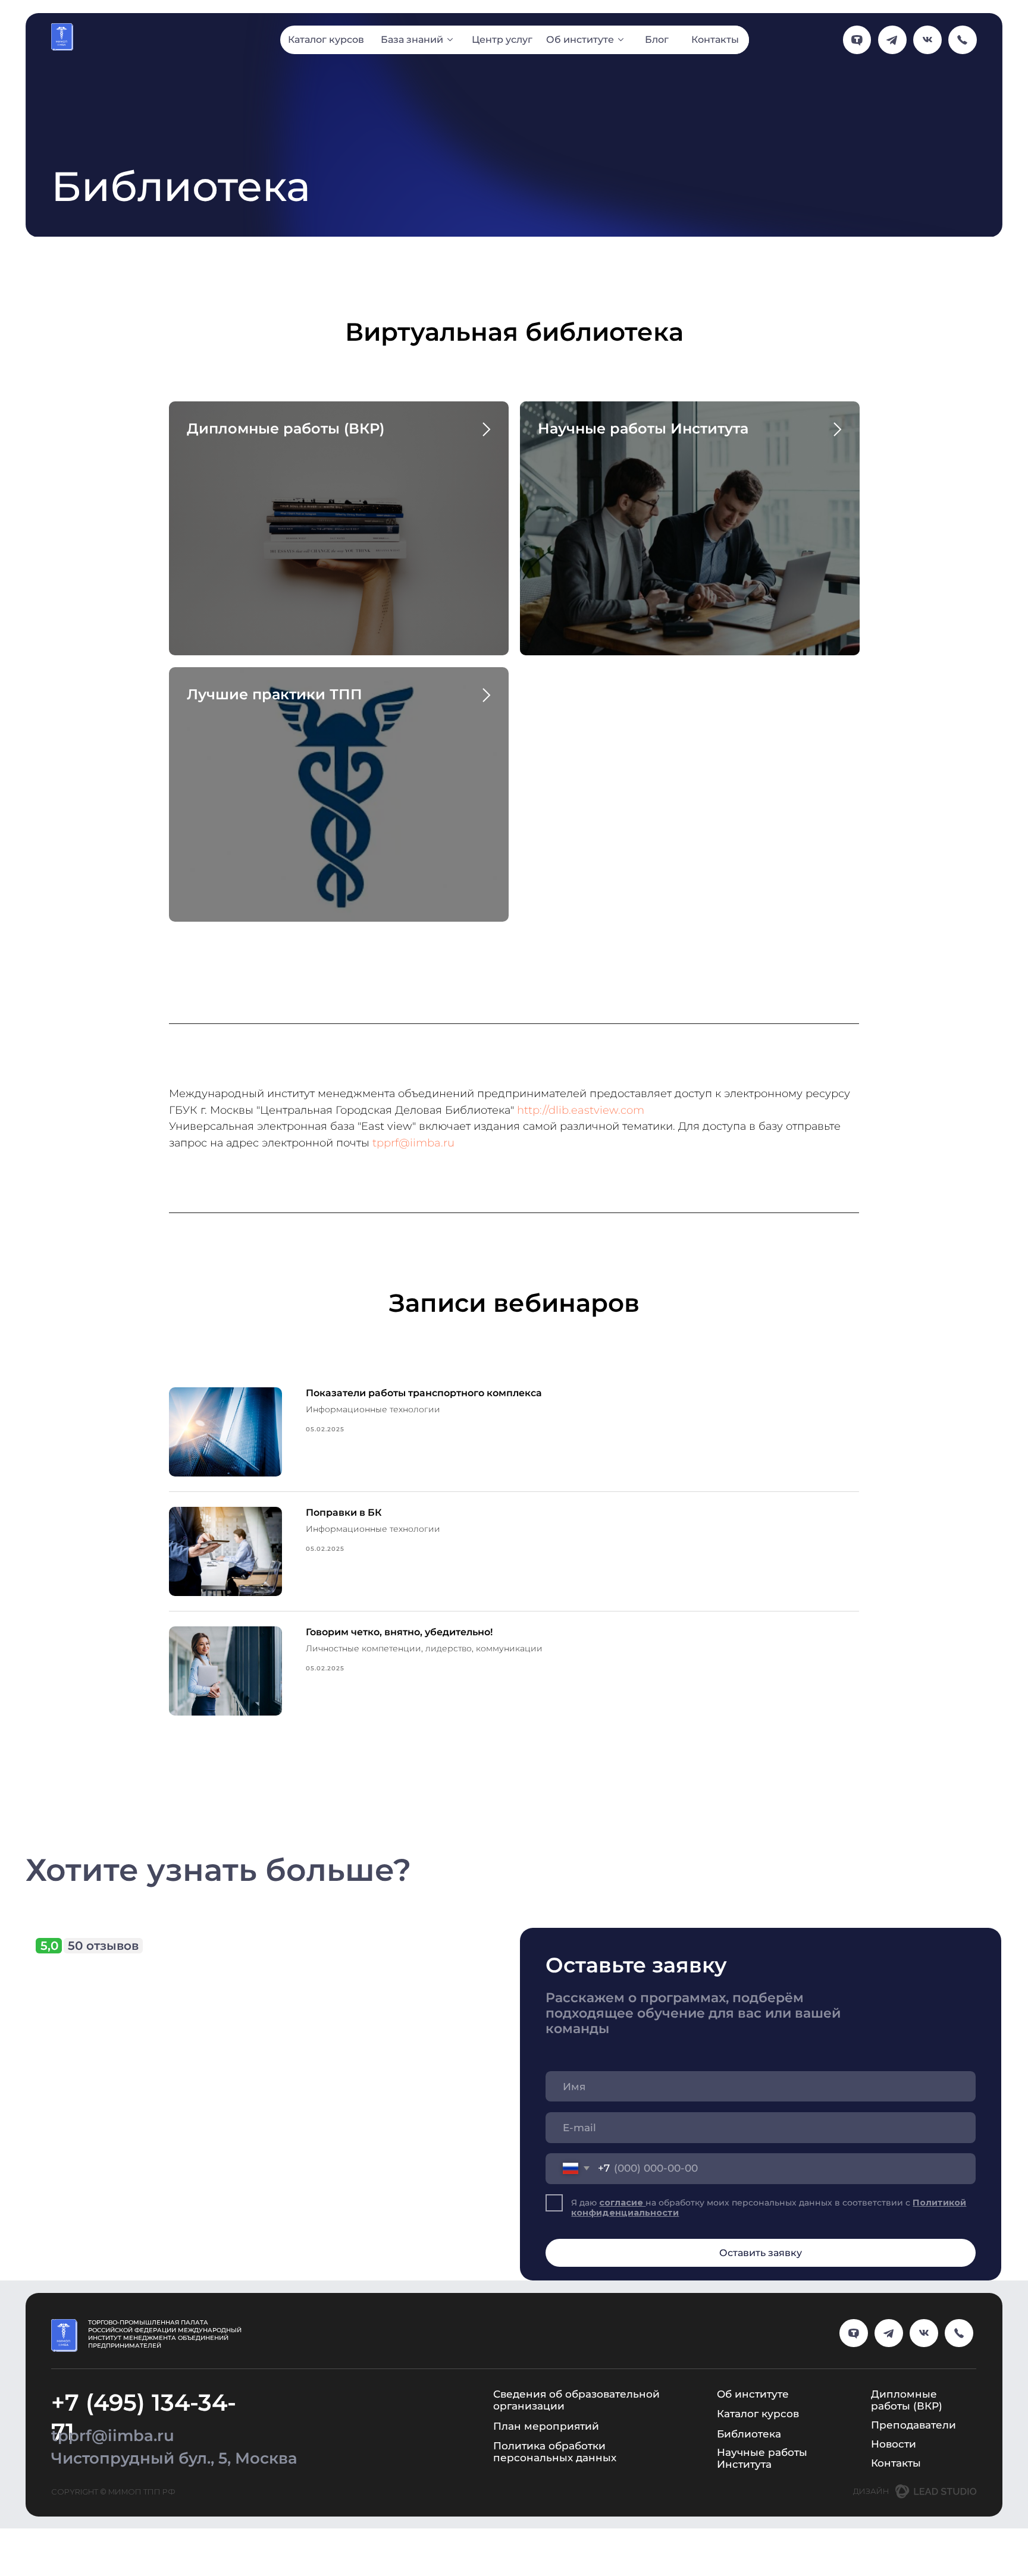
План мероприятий (546, 2426)
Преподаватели (913, 2425)
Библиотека (749, 2434)
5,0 (49, 1945)
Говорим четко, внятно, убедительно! (399, 1632)
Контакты (896, 2463)
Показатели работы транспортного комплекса (424, 1393)
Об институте (753, 2394)
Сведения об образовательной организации (576, 2400)
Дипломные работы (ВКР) (286, 428)
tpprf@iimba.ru (413, 1143)
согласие (622, 2203)
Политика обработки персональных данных (555, 2451)
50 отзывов (103, 1945)
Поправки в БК (344, 1512)
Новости (894, 2444)
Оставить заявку (761, 2253)
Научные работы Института (643, 428)
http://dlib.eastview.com (581, 1110)
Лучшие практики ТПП (275, 694)
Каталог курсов (758, 2413)
